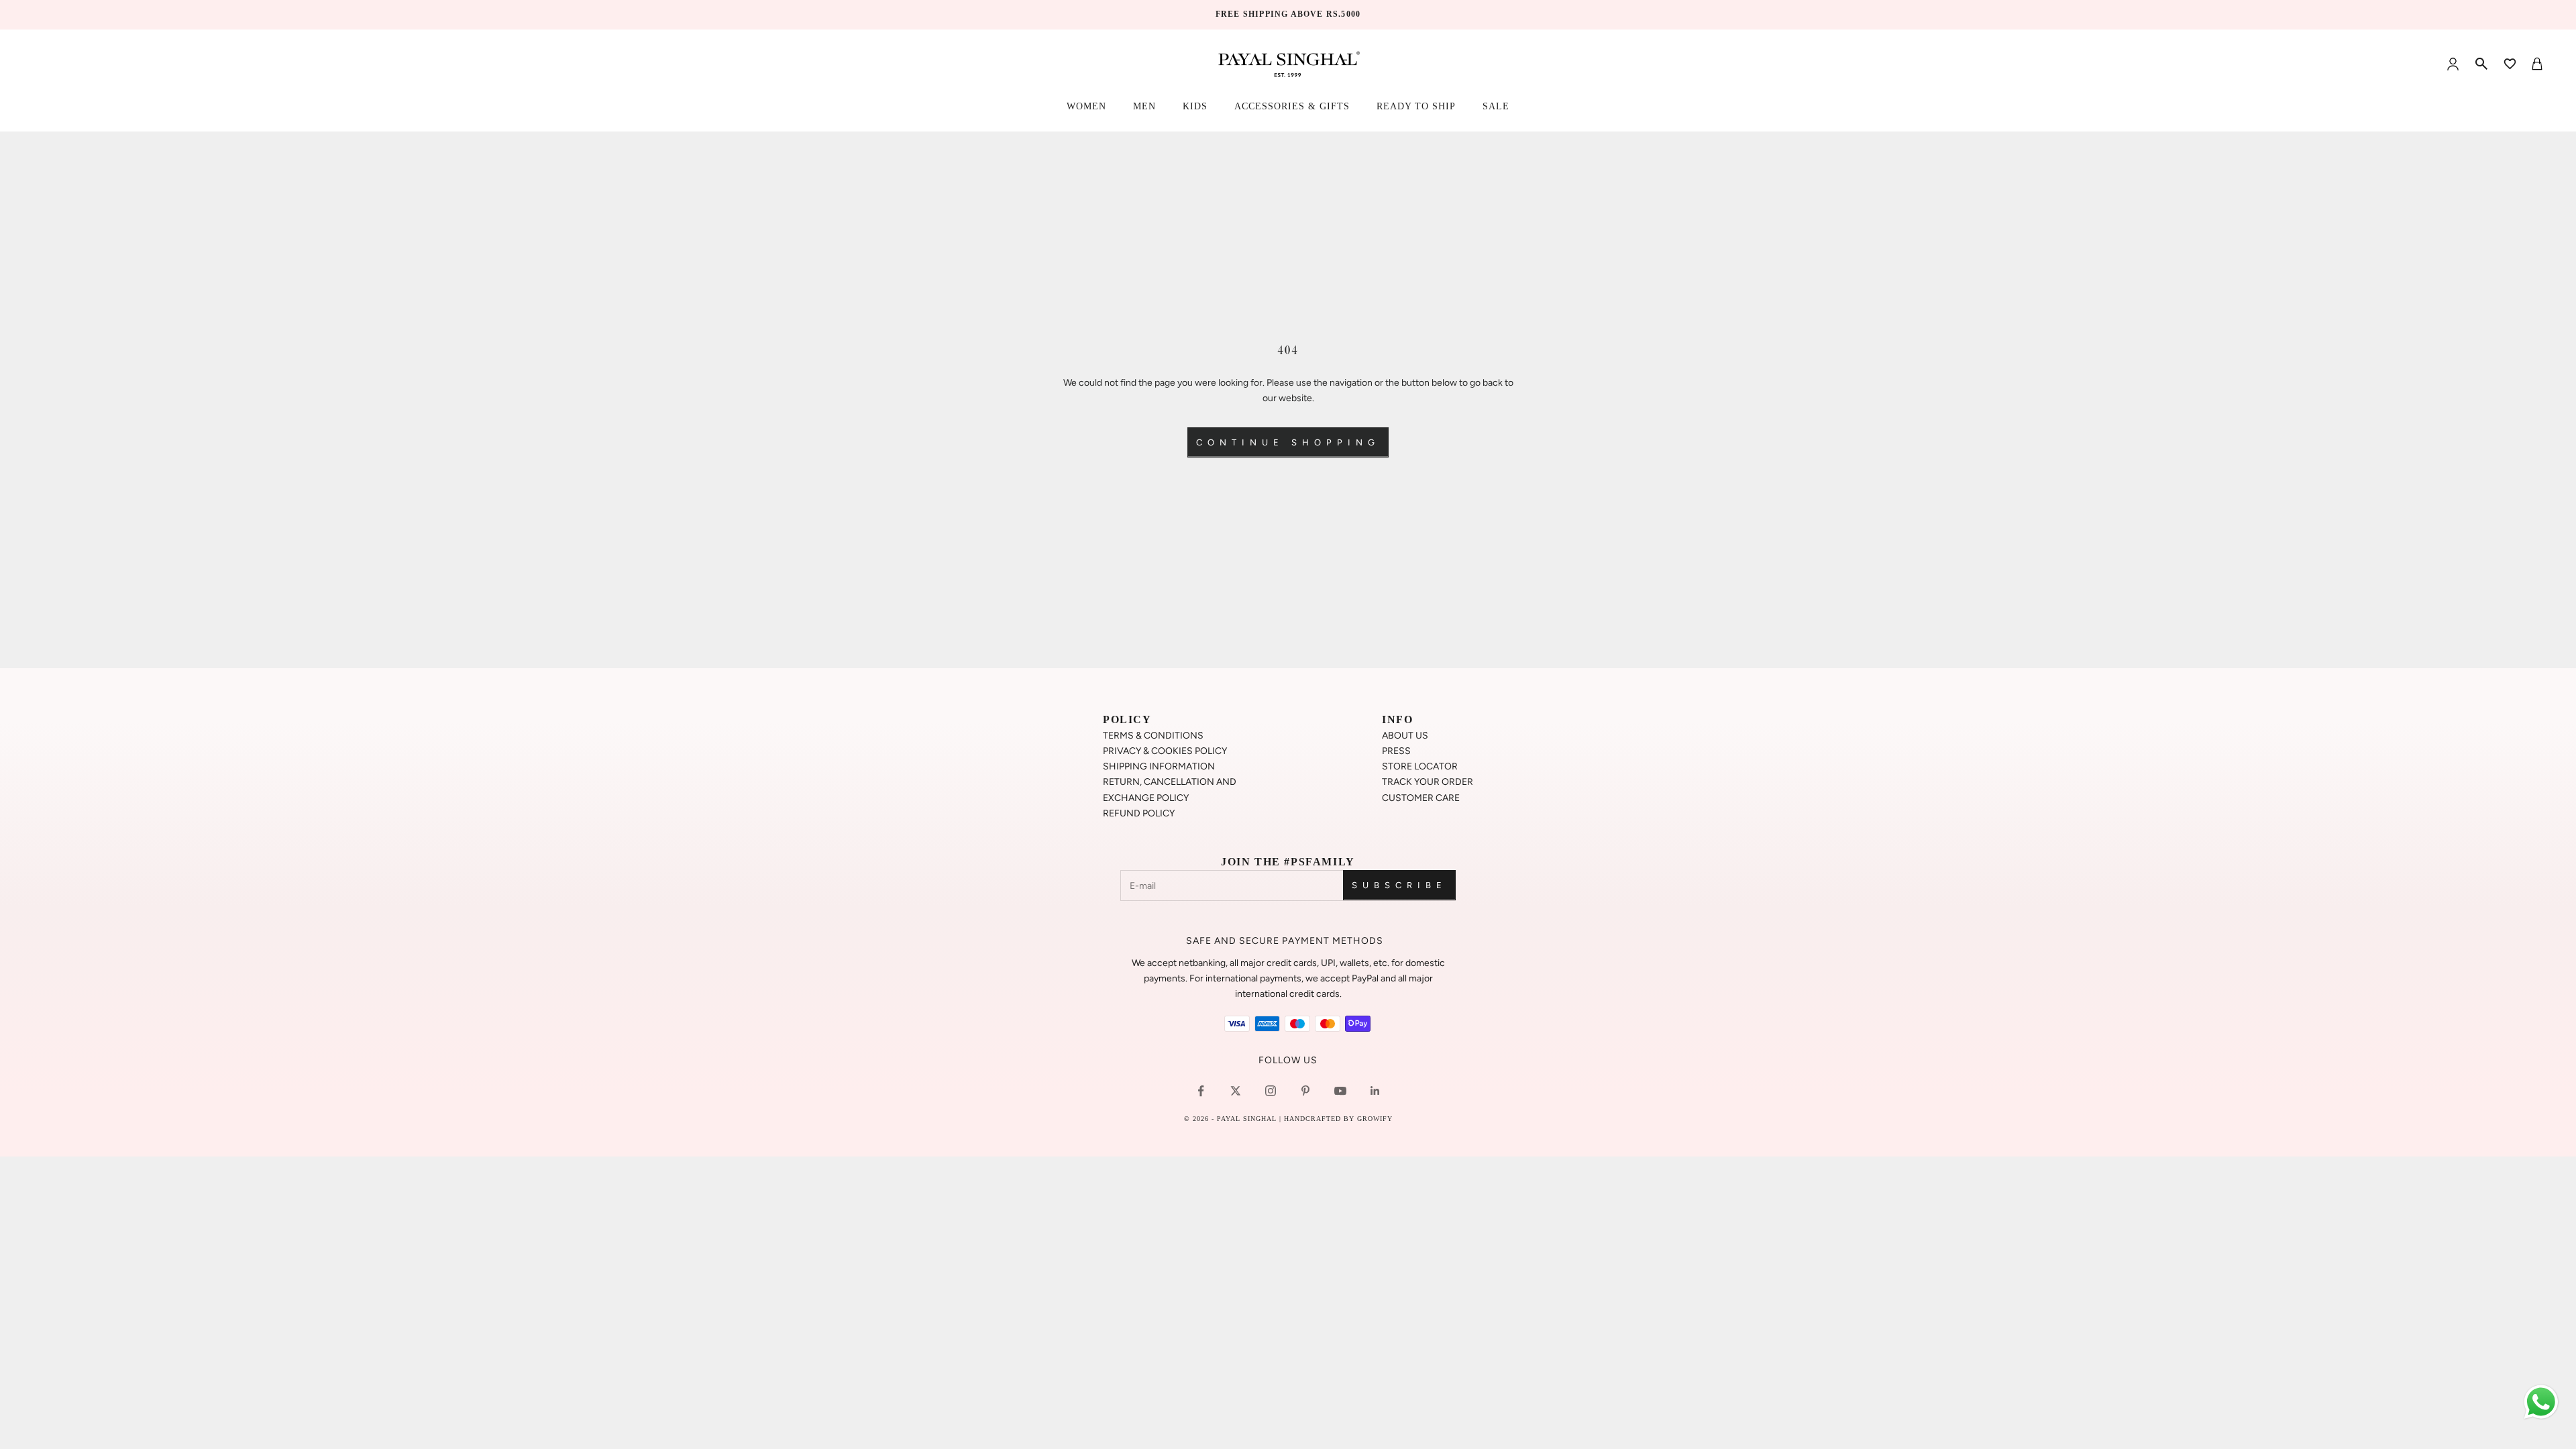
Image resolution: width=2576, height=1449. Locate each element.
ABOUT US (1405, 736)
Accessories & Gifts (1292, 106)
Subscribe (1399, 885)
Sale (1496, 106)
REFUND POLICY (1139, 813)
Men (1144, 106)
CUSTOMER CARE (1421, 798)
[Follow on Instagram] (1271, 1091)
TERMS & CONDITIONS (1153, 736)
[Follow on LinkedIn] (1375, 1091)
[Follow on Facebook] (1201, 1091)
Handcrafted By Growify (1338, 1119)
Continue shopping (1288, 442)
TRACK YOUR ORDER (1428, 782)
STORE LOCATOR (1420, 766)
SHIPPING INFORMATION (1159, 766)
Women (1086, 106)
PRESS (1396, 751)
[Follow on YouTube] (1340, 1091)
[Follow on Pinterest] (1305, 1091)
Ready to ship (1416, 106)
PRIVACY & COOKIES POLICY (1165, 751)
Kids (1195, 106)
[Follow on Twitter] (1236, 1091)
